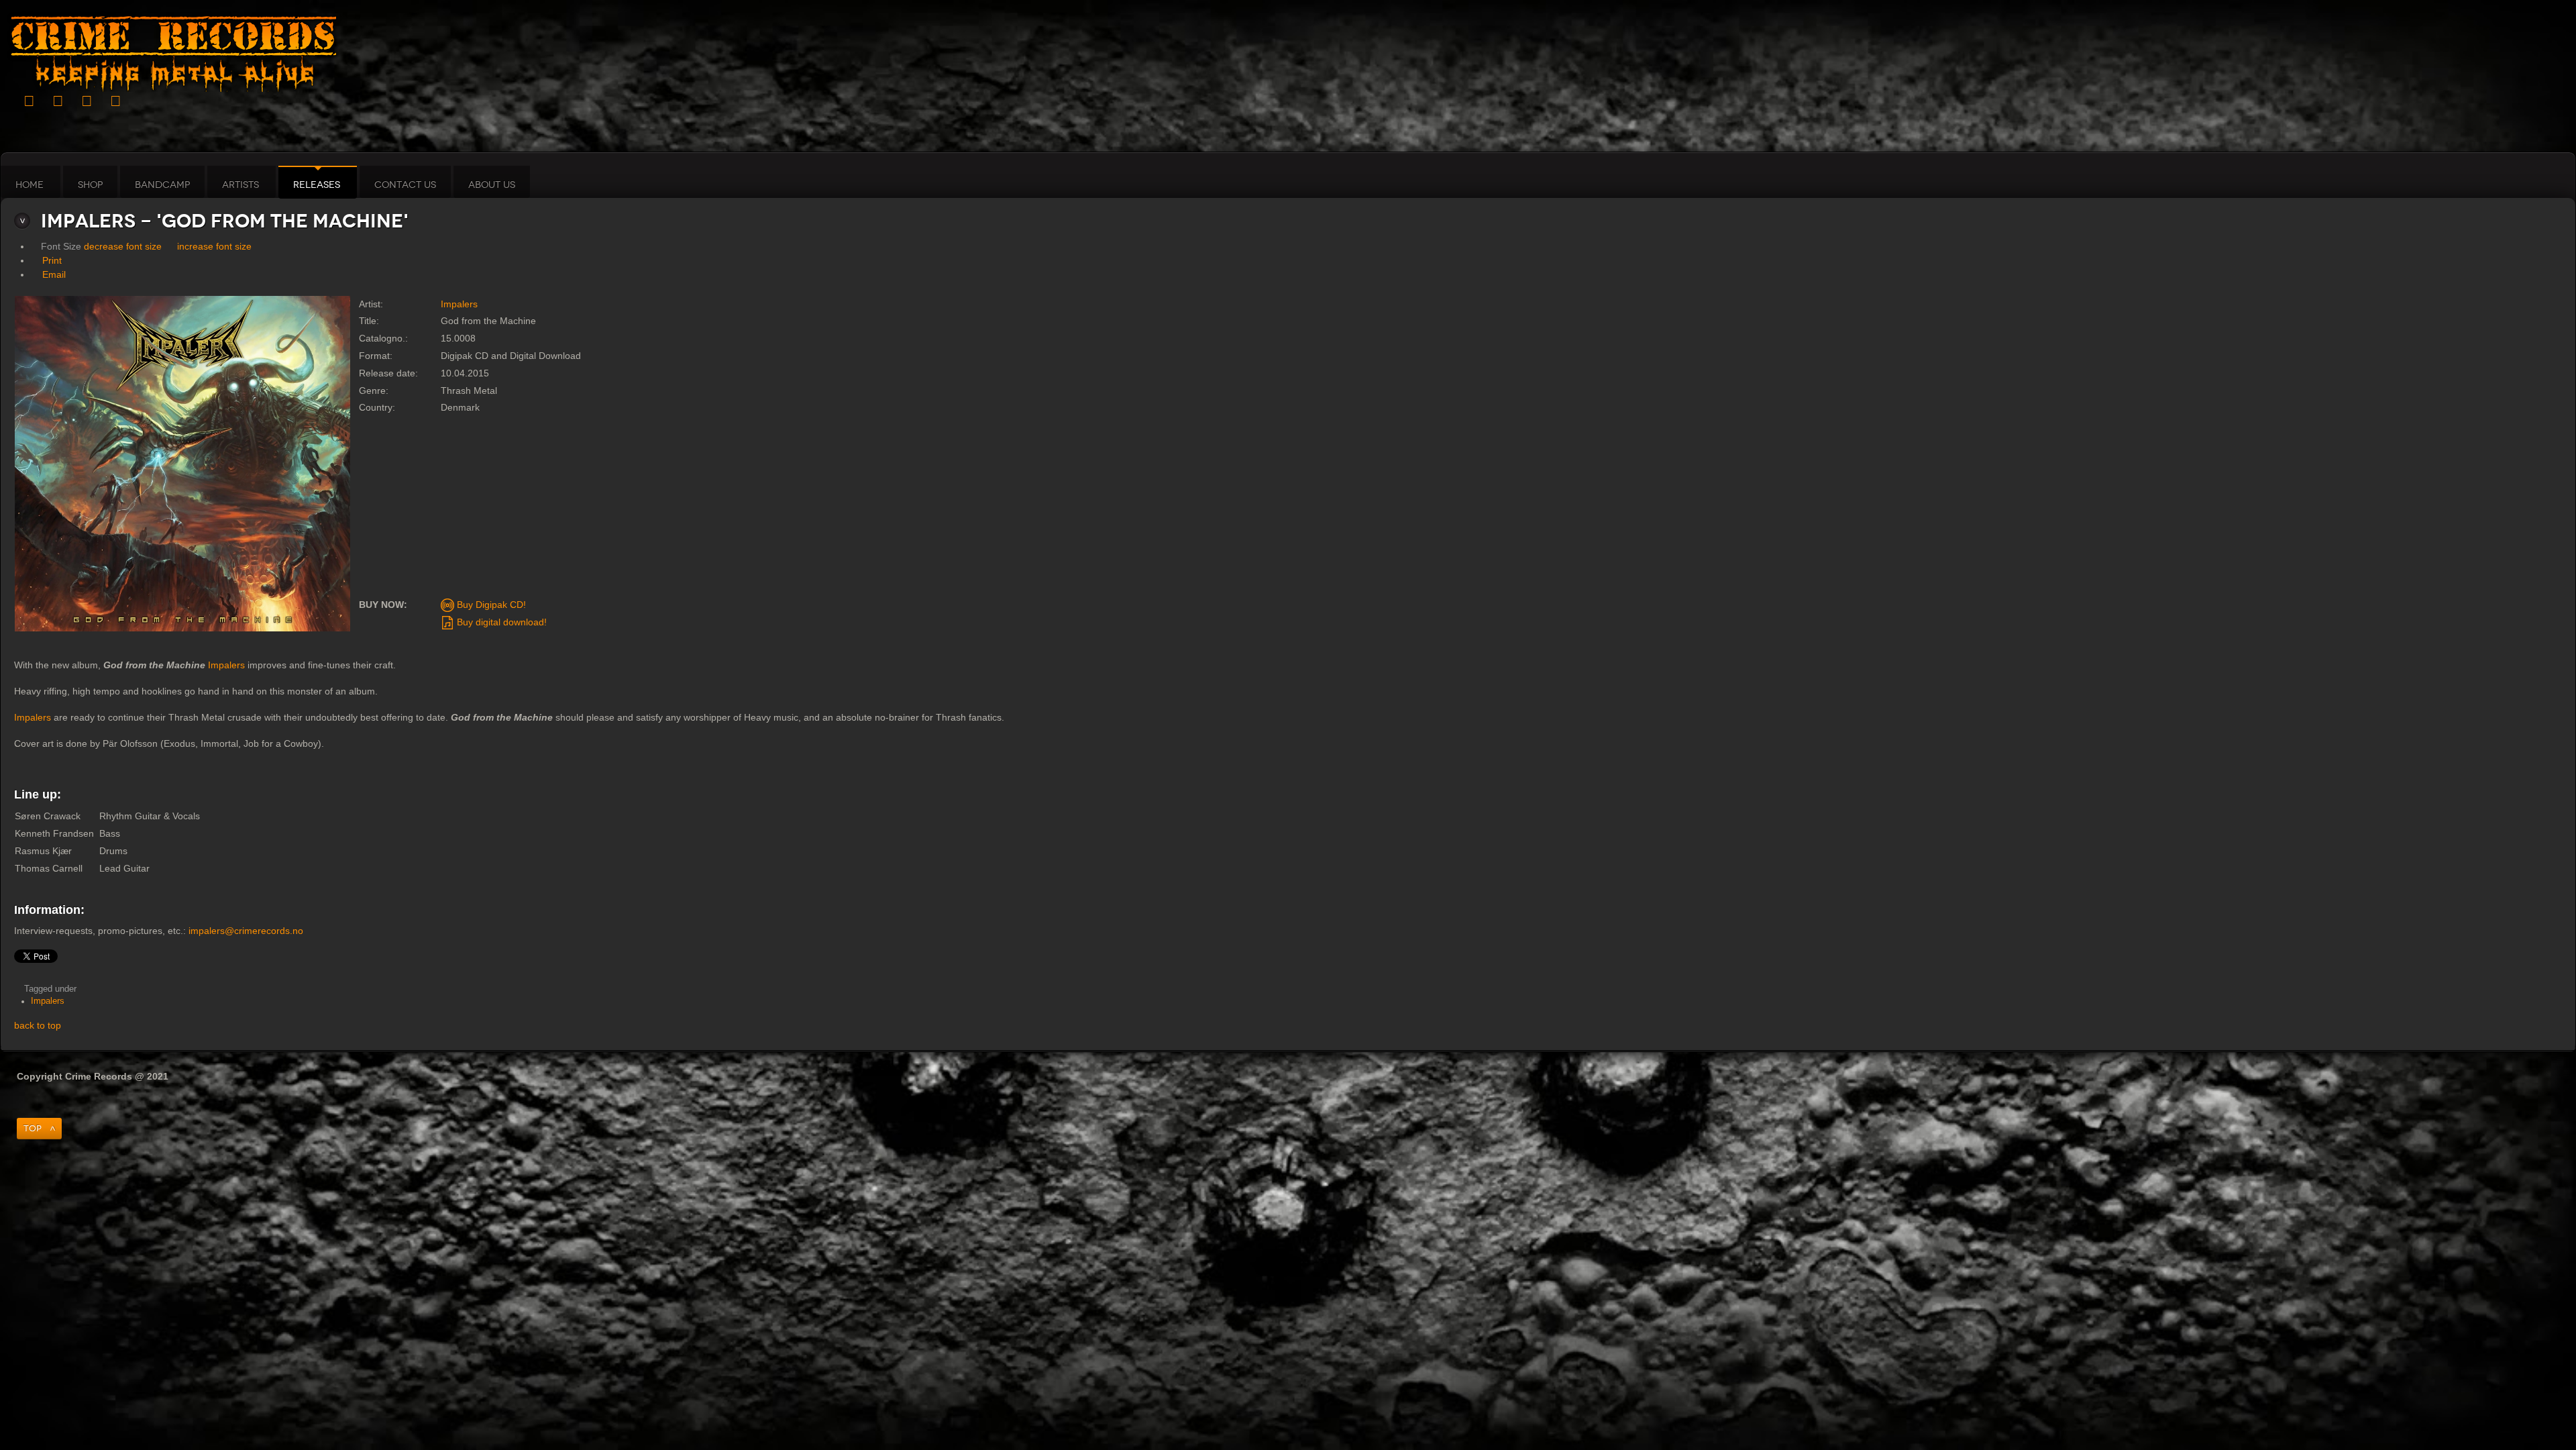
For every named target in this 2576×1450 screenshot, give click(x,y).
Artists (240, 185)
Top (33, 1128)
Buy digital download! (500, 622)
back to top (38, 1025)
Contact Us (405, 185)
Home (30, 185)
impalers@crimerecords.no (246, 931)
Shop (90, 185)
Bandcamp (162, 185)
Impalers (459, 304)
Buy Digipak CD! (490, 605)
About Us (492, 185)
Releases (317, 185)
